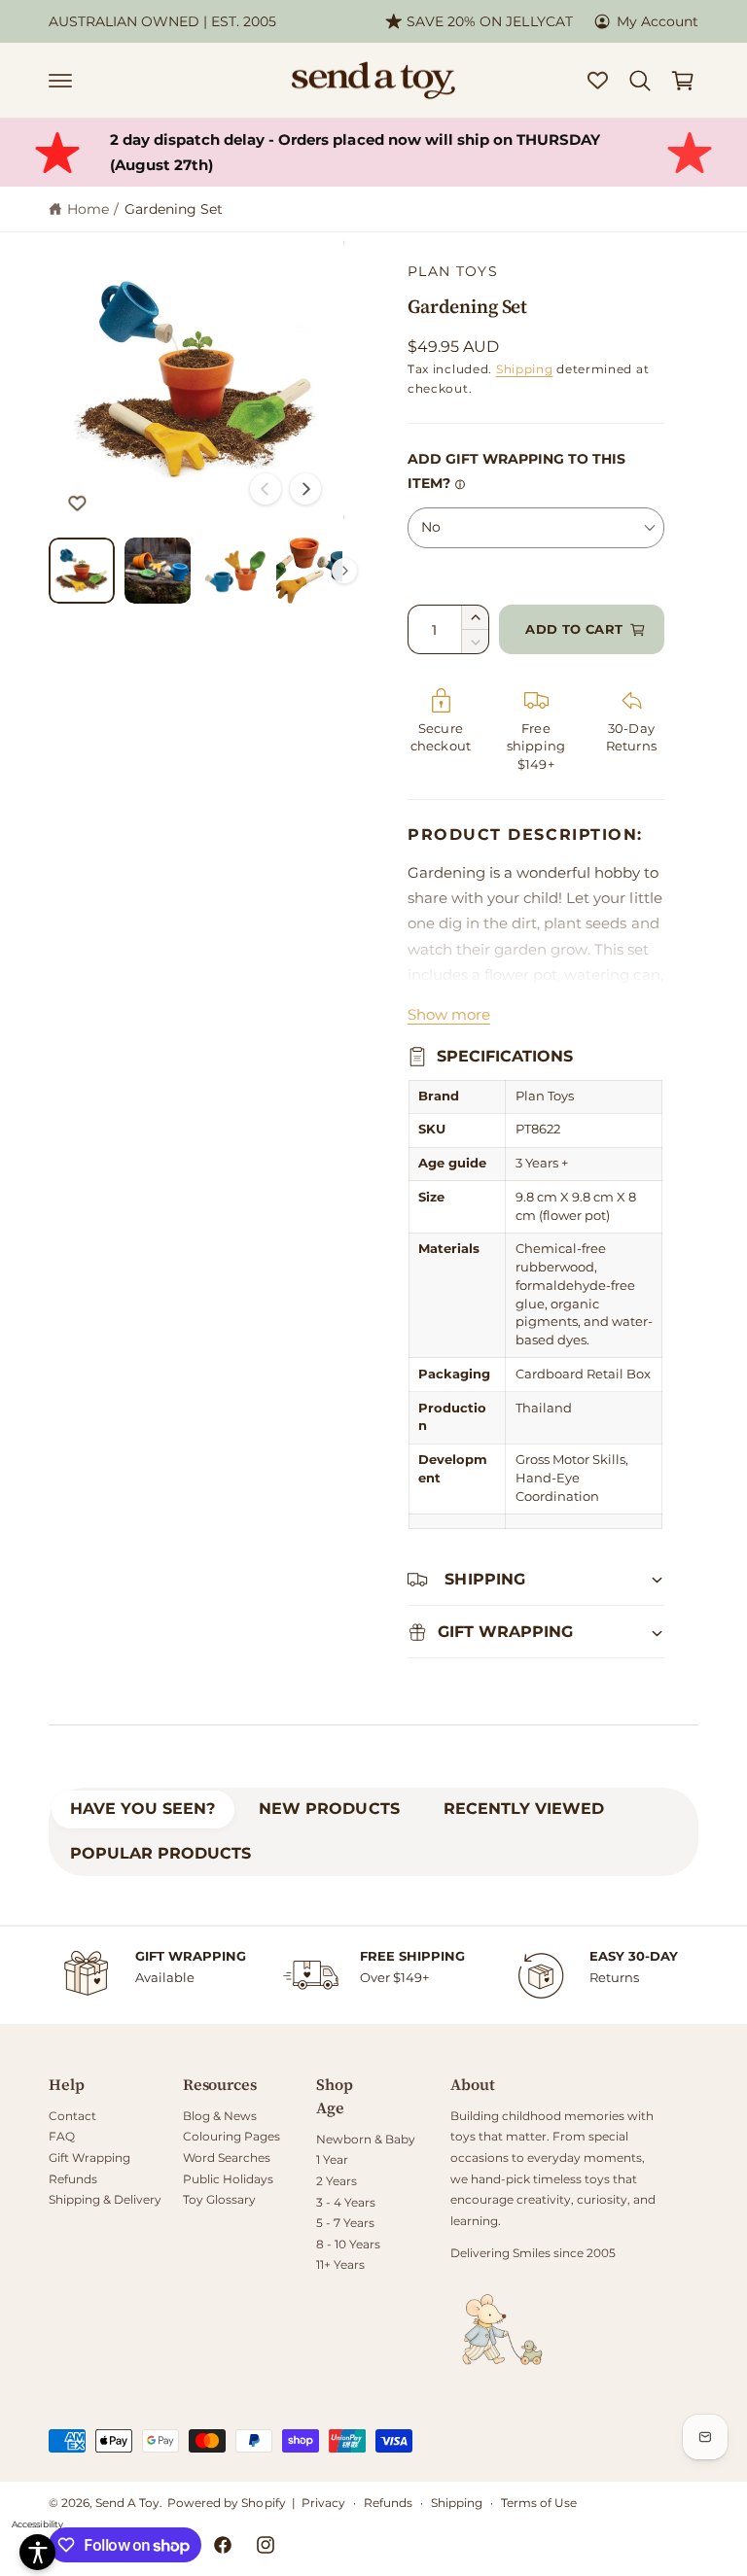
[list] (373, 1975)
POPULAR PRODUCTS (160, 1853)
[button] (60, 81)
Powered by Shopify (226, 2503)
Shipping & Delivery (105, 2199)
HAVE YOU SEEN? (142, 1809)
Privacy (323, 2503)
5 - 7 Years (345, 2223)
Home (88, 209)
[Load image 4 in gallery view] (309, 571)
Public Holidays (228, 2179)
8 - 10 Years (348, 2244)
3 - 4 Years (346, 2202)
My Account (658, 21)
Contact (72, 2116)
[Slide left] (266, 489)
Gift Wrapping (89, 2158)
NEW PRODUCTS (329, 1809)
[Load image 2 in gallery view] (158, 571)
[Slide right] (305, 489)
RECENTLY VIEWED (524, 1809)
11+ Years (340, 2264)
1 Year (332, 2159)
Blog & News (220, 2116)
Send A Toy (127, 2503)
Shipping (525, 369)
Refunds (73, 2179)
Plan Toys (453, 271)
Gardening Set (174, 209)
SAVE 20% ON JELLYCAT (489, 21)
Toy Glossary (219, 2199)
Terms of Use (539, 2503)
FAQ (62, 2136)
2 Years (337, 2181)
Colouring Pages (231, 2136)
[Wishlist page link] (598, 80)
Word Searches (227, 2158)
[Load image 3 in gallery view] (233, 571)
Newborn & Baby (366, 2139)
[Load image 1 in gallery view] (82, 571)
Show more (449, 1015)
